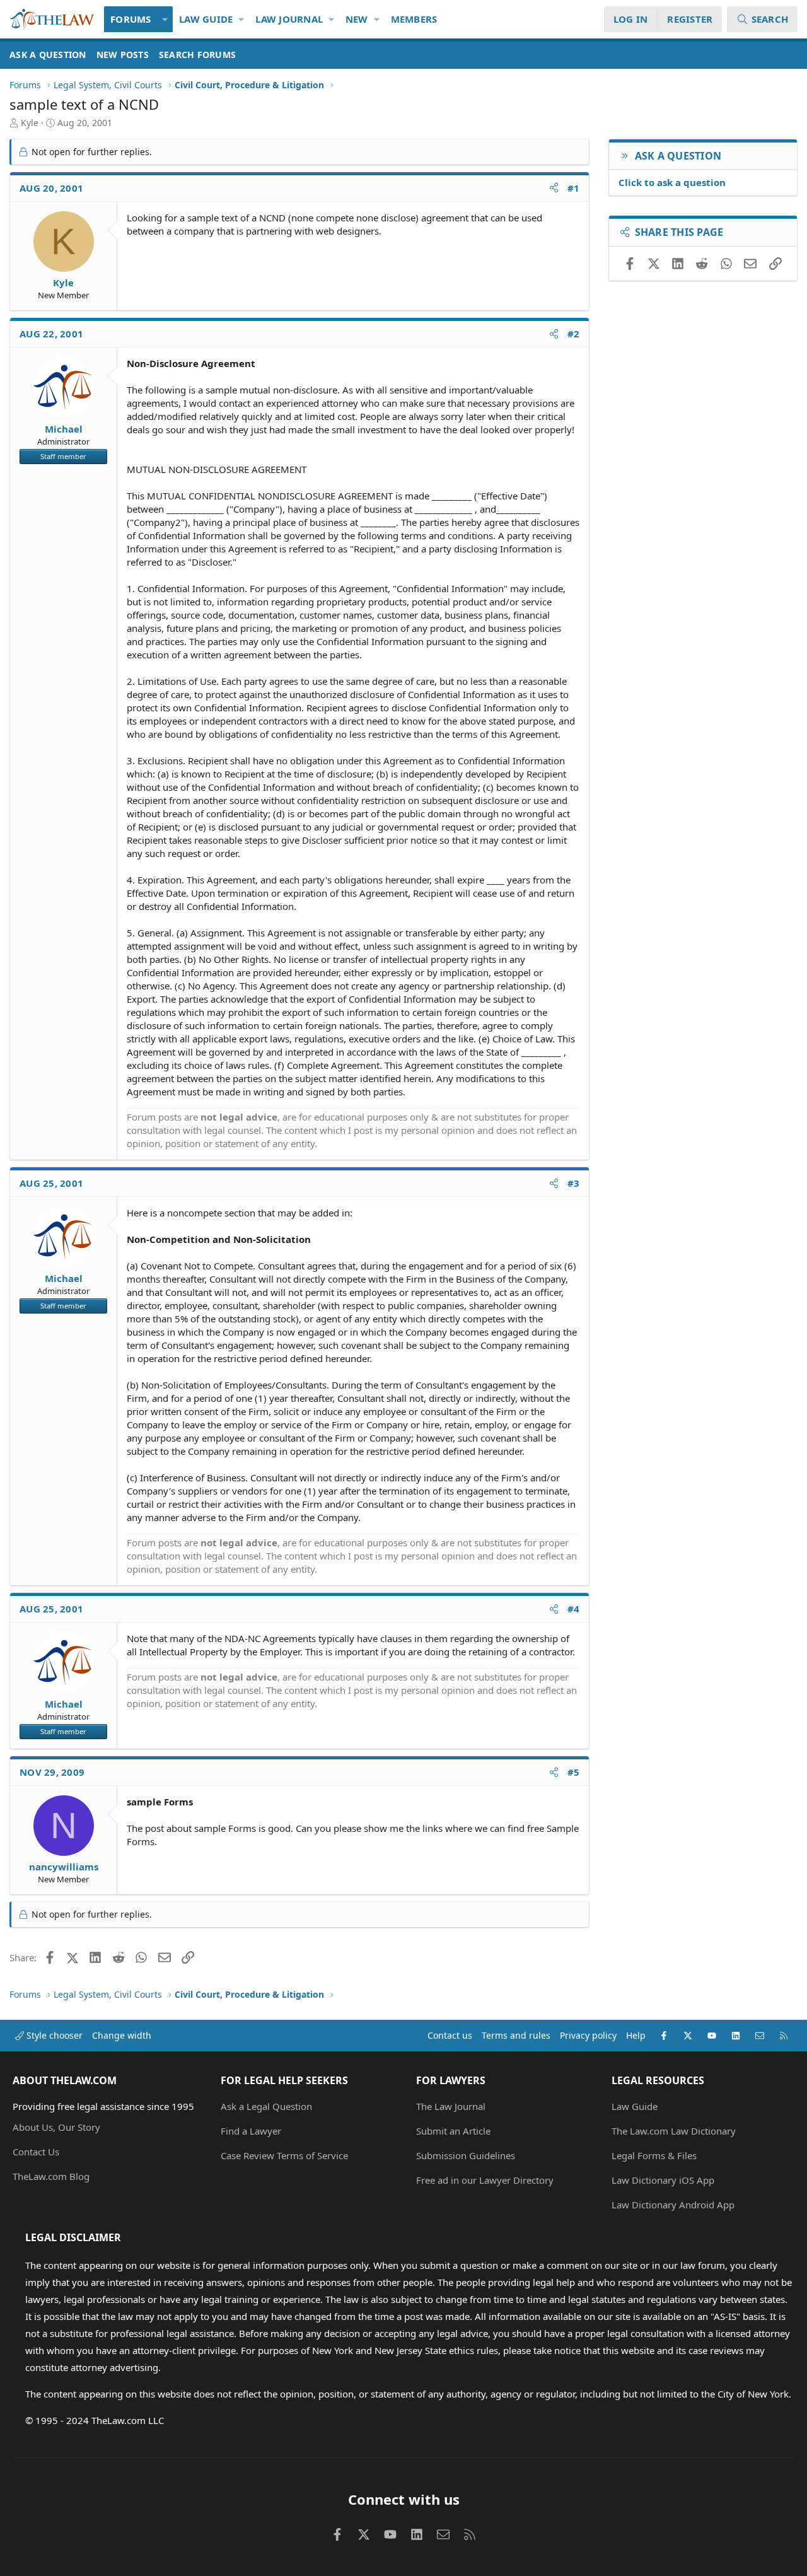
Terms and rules (516, 2035)
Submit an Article (453, 2131)
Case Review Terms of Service (284, 2155)
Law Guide (206, 19)
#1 (574, 188)
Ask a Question (48, 55)
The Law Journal (451, 2106)
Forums (131, 19)
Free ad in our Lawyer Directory (485, 2180)
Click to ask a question (672, 182)
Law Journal (289, 19)
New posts (123, 55)
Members (414, 19)
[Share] (554, 188)
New (357, 19)
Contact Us (36, 2152)
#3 (574, 1183)
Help (636, 2035)
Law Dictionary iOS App (663, 2180)
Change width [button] (122, 2035)
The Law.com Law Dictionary (674, 2131)
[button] (165, 19)
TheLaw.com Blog (51, 2176)
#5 (574, 1772)
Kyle (30, 123)
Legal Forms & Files (654, 2155)
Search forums (197, 55)
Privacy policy (588, 2035)
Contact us (450, 2035)
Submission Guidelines (466, 2155)
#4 (574, 1609)
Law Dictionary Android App (673, 2205)
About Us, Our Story (56, 2127)
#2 (574, 334)
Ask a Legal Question (266, 2106)
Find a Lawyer (251, 2131)
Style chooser (53, 2035)
